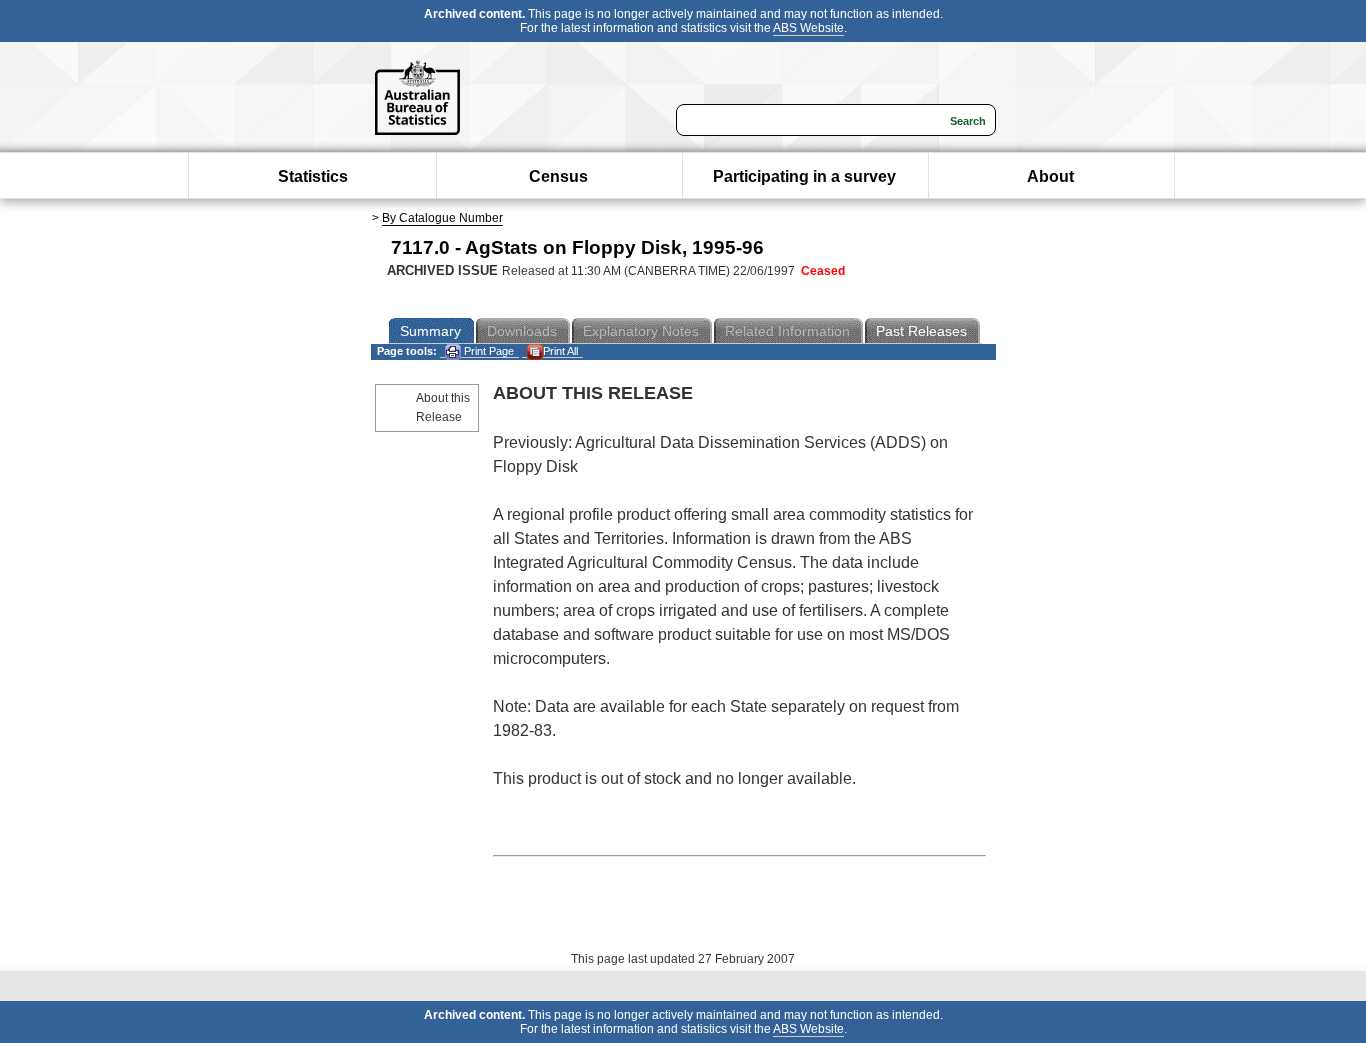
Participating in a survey (804, 176)
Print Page (487, 351)
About (1050, 176)
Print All (560, 351)
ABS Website (808, 28)
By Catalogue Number (442, 218)
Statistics (313, 176)
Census (558, 176)
